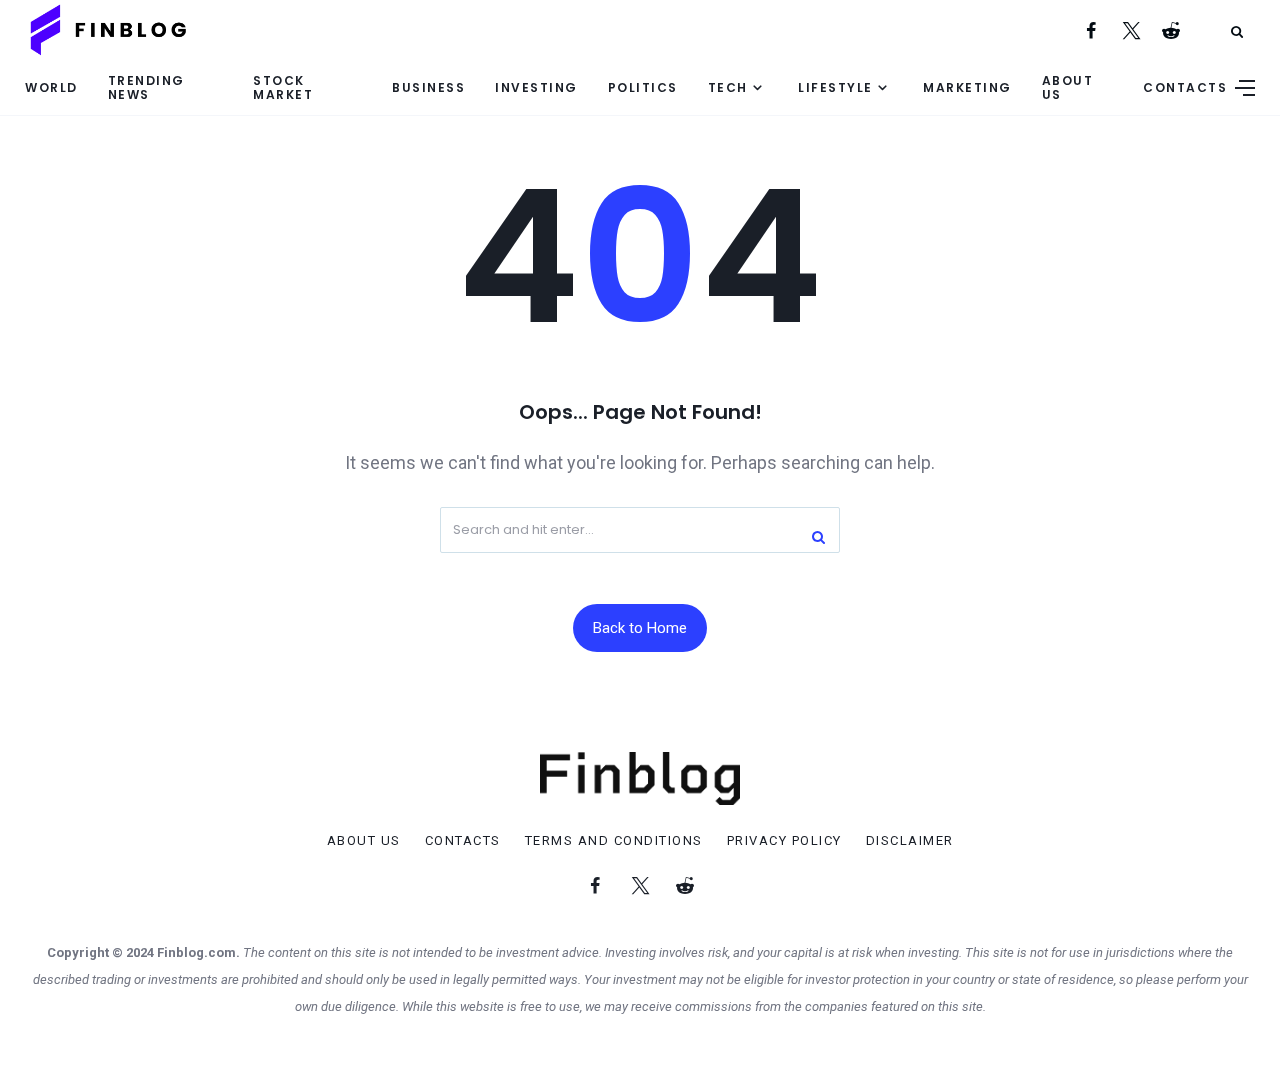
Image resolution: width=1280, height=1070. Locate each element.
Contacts (1185, 87)
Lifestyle (835, 87)
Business (428, 87)
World (51, 87)
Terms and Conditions (614, 841)
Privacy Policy (784, 841)
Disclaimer (910, 841)
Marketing (967, 87)
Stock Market (283, 87)
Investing (536, 87)
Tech (728, 87)
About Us (1068, 87)
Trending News (146, 87)
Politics (643, 87)
